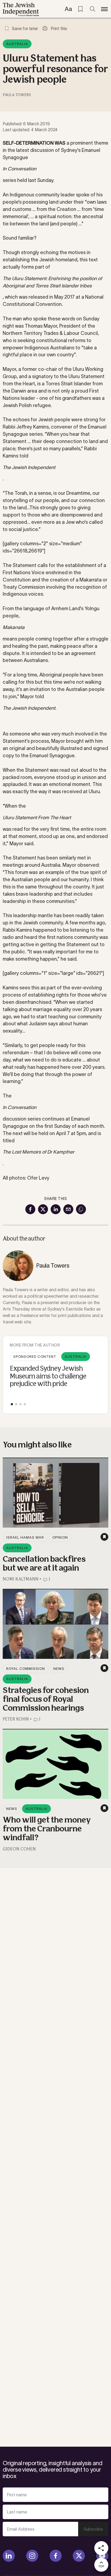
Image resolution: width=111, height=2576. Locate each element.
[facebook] (56, 2556)
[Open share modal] (101, 2548)
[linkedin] (9, 2556)
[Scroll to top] (101, 2565)
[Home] (21, 9)
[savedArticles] (80, 9)
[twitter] (79, 2556)
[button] (12, 1404)
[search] (92, 9)
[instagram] (32, 2556)
